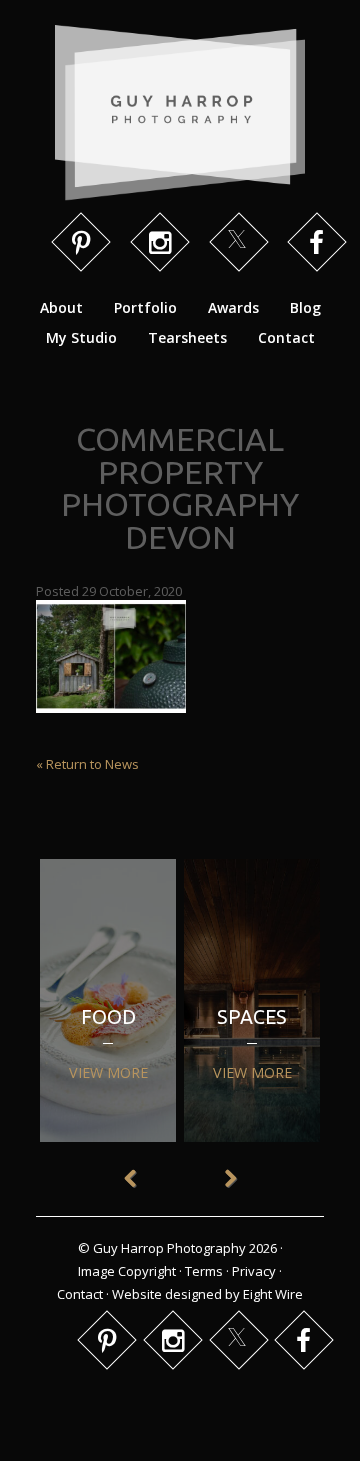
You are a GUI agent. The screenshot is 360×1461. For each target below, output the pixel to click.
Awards (233, 307)
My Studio (81, 337)
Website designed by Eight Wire (207, 1294)
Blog (305, 307)
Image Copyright (127, 1271)
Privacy (254, 1271)
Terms (204, 1271)
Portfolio (145, 307)
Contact (286, 337)
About (61, 307)
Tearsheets (187, 337)
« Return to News (87, 764)
